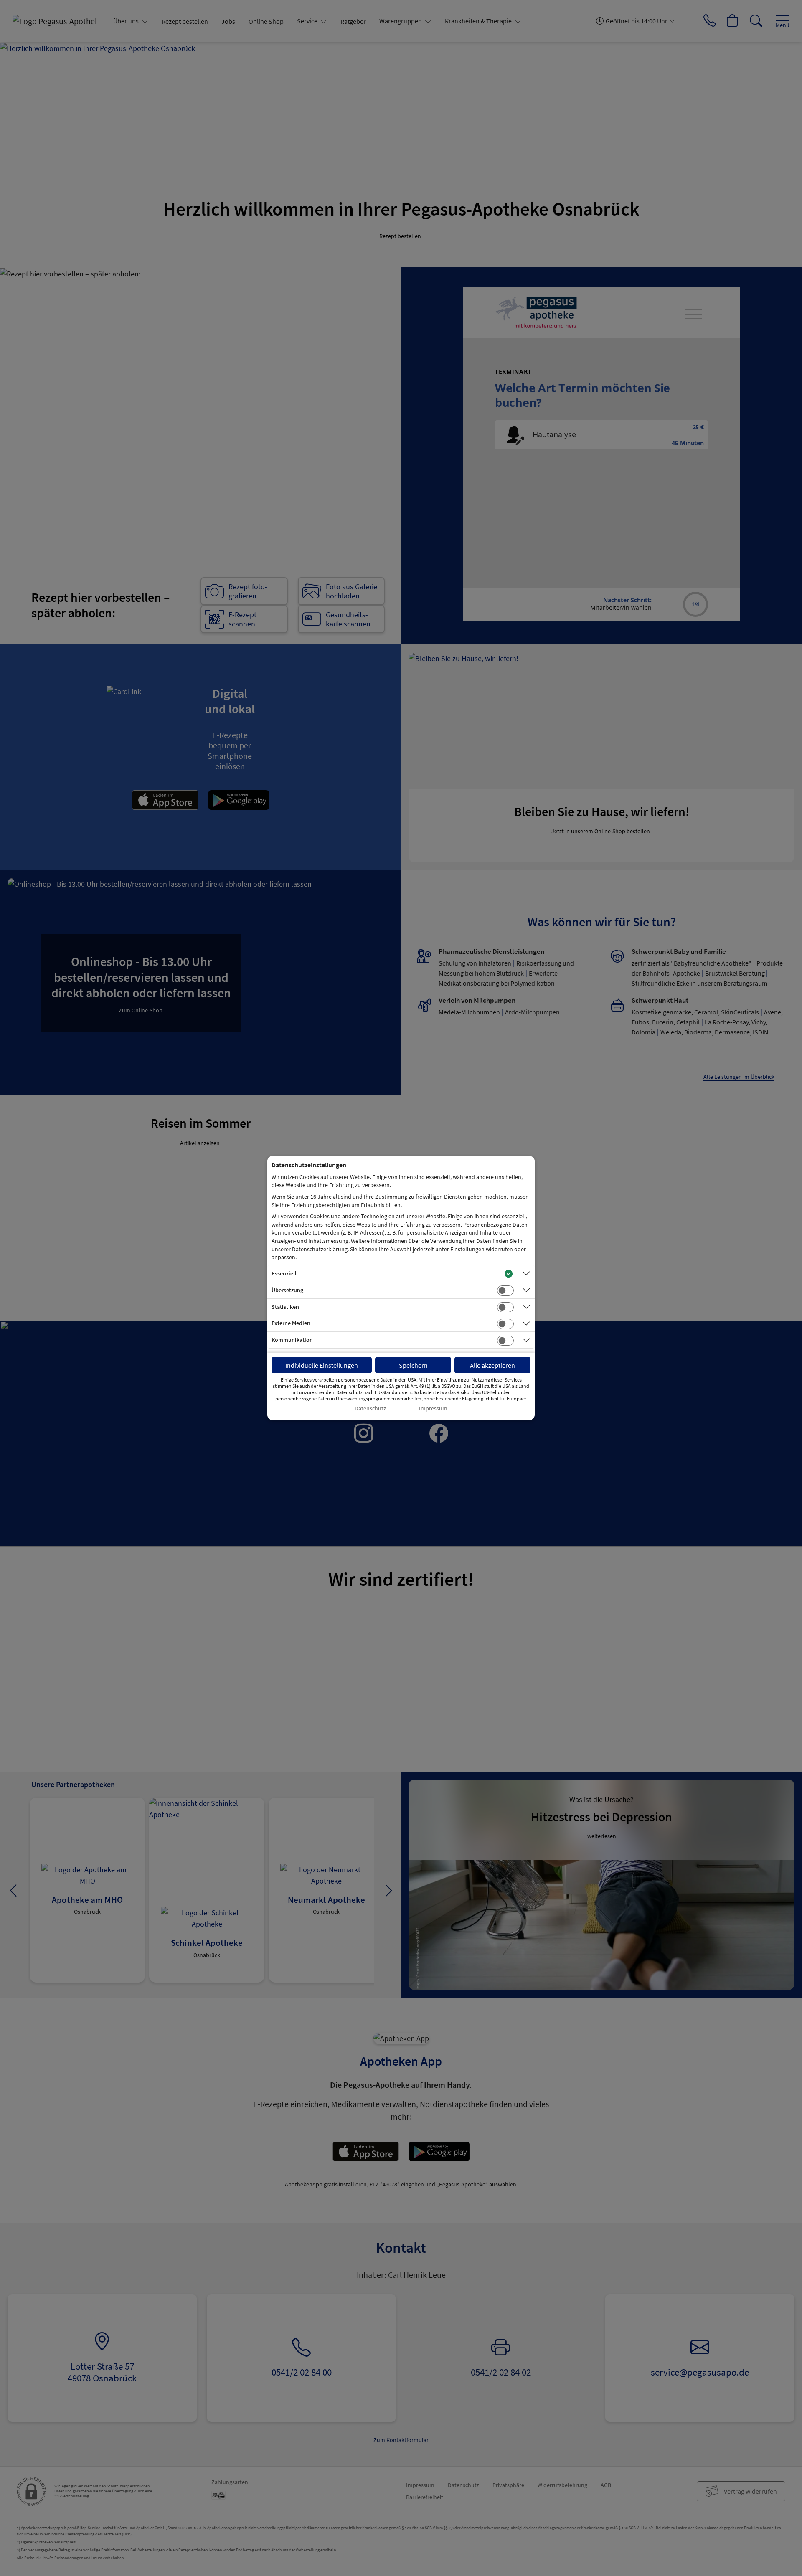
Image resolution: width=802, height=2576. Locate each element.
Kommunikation (292, 1340)
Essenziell (284, 1273)
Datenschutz (370, 1408)
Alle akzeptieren (492, 1365)
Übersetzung (287, 1290)
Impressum (433, 1408)
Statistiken (285, 1307)
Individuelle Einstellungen (322, 1365)
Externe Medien (291, 1323)
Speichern (413, 1365)
